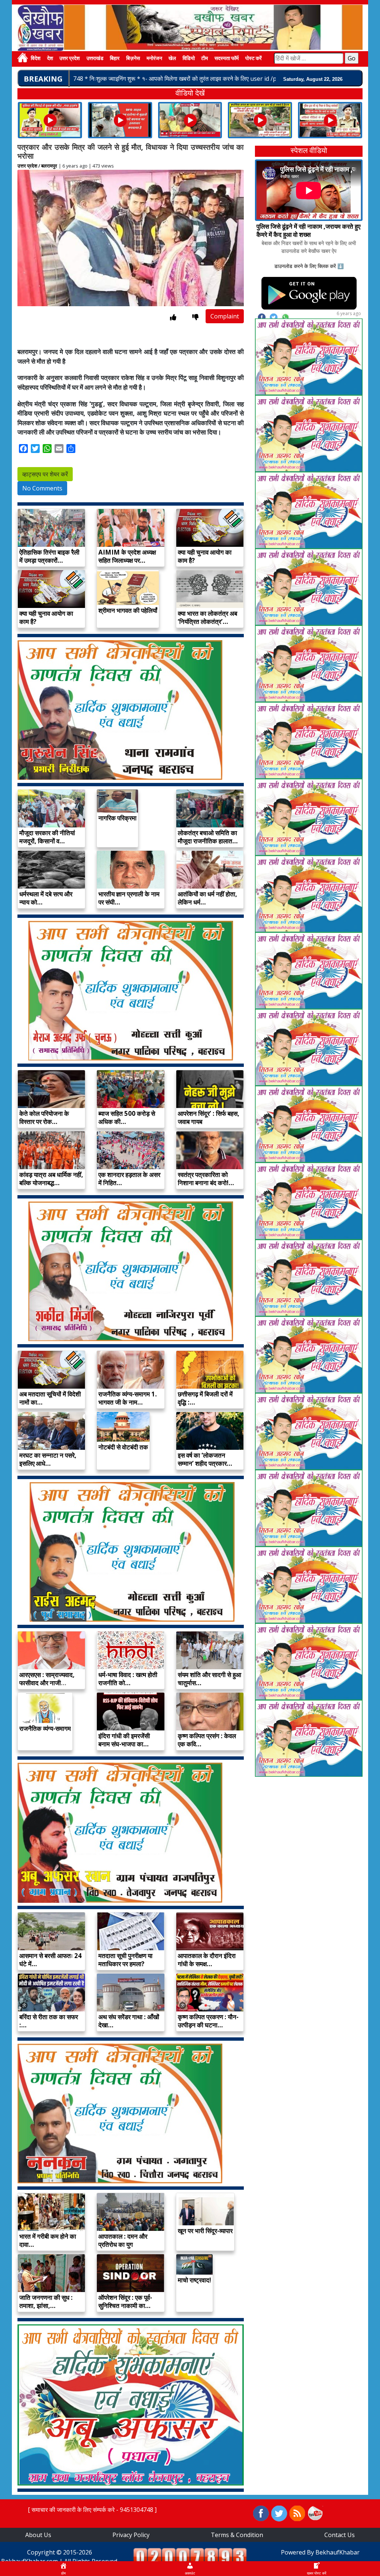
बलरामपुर (49, 166)
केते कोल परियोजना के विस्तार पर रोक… (44, 1117)
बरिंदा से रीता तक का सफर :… (49, 2021)
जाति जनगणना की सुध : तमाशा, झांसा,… (46, 2301)
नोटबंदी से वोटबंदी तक (123, 1447)
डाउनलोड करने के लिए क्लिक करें (305, 266)
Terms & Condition (237, 2535)
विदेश (36, 59)
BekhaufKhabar (338, 2552)
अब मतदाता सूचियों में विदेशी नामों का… (50, 1398)
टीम (204, 59)
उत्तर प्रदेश (70, 59)
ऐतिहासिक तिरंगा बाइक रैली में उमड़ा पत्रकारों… (49, 556)
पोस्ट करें (253, 59)
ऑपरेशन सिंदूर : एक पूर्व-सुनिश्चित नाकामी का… (125, 2301)
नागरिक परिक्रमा (117, 818)
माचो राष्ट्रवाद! (194, 2280)
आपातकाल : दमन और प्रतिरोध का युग (123, 2240)
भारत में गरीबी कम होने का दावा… (48, 2240)
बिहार (115, 59)
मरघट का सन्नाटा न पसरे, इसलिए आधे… (48, 1459)
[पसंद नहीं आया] (195, 317)
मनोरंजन (154, 59)
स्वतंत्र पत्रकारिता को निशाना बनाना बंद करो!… (206, 1179)
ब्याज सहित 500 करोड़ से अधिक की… (127, 1117)
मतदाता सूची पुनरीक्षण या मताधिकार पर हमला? (125, 1960)
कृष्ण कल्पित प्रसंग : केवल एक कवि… (207, 1740)
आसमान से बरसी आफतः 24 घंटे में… (50, 1960)
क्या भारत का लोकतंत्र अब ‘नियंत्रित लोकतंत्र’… (207, 617)
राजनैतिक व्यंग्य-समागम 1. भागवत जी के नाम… (128, 1398)
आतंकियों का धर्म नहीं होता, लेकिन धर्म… (207, 898)
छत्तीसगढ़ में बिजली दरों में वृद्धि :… (205, 1398)
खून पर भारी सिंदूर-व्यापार (205, 2231)
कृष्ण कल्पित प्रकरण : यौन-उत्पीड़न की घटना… (208, 2021)
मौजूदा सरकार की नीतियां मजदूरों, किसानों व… (47, 837)
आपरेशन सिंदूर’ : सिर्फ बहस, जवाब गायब (209, 1117)
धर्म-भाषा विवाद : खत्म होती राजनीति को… (128, 1679)
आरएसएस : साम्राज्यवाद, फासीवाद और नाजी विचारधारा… (47, 1683)
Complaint (225, 316)
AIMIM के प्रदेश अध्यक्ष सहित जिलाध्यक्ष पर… (127, 556)
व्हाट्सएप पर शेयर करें (45, 474)
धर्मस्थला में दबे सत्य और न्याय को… (46, 898)
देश (50, 59)
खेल (172, 59)
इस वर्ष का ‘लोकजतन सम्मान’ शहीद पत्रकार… (205, 1459)
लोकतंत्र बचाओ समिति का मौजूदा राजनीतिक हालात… (208, 837)
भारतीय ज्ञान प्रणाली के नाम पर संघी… (129, 898)
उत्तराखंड (95, 59)
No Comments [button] (42, 488)
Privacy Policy (131, 2535)
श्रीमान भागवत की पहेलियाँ (128, 610)
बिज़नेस (133, 59)
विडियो (189, 59)
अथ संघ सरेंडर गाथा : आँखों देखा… (129, 2021)
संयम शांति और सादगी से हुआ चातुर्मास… (209, 1679)
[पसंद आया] (173, 317)
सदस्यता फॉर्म (227, 59)
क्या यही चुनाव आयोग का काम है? (205, 556)
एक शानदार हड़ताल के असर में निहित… (129, 1179)
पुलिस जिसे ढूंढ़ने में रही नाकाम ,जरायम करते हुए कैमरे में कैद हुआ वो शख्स (308, 230)
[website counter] (190, 2556)
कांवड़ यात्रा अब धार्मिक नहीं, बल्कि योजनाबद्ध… (51, 1179)
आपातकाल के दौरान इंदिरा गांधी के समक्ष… (207, 1960)
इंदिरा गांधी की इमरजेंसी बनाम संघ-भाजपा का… (124, 1740)
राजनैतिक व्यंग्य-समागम (45, 1728)
